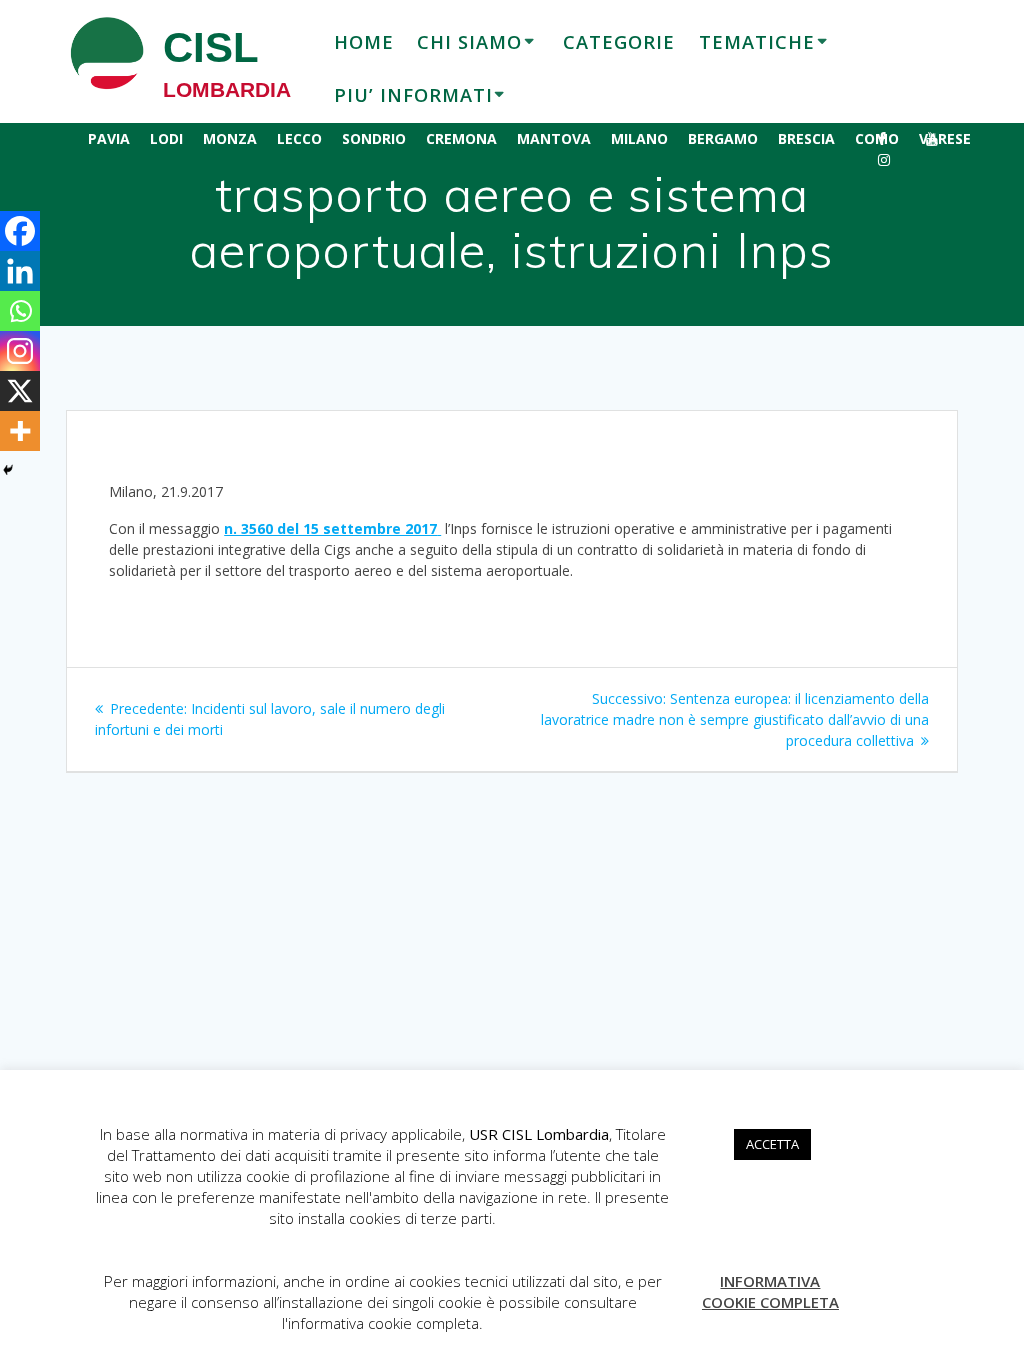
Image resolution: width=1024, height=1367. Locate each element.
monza (230, 138)
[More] (20, 431)
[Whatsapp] (20, 311)
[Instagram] (20, 351)
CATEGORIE (619, 42)
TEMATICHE (757, 42)
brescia (806, 138)
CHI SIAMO (469, 42)
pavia (109, 138)
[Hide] (8, 470)
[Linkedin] (20, 271)
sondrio (374, 138)
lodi (166, 138)
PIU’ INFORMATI (413, 95)
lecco (299, 138)
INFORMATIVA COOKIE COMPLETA (770, 1291)
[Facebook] (20, 231)
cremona (461, 138)
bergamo (723, 138)
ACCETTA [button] (772, 1144)
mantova (554, 138)
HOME (364, 42)
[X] (20, 391)
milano (639, 138)
